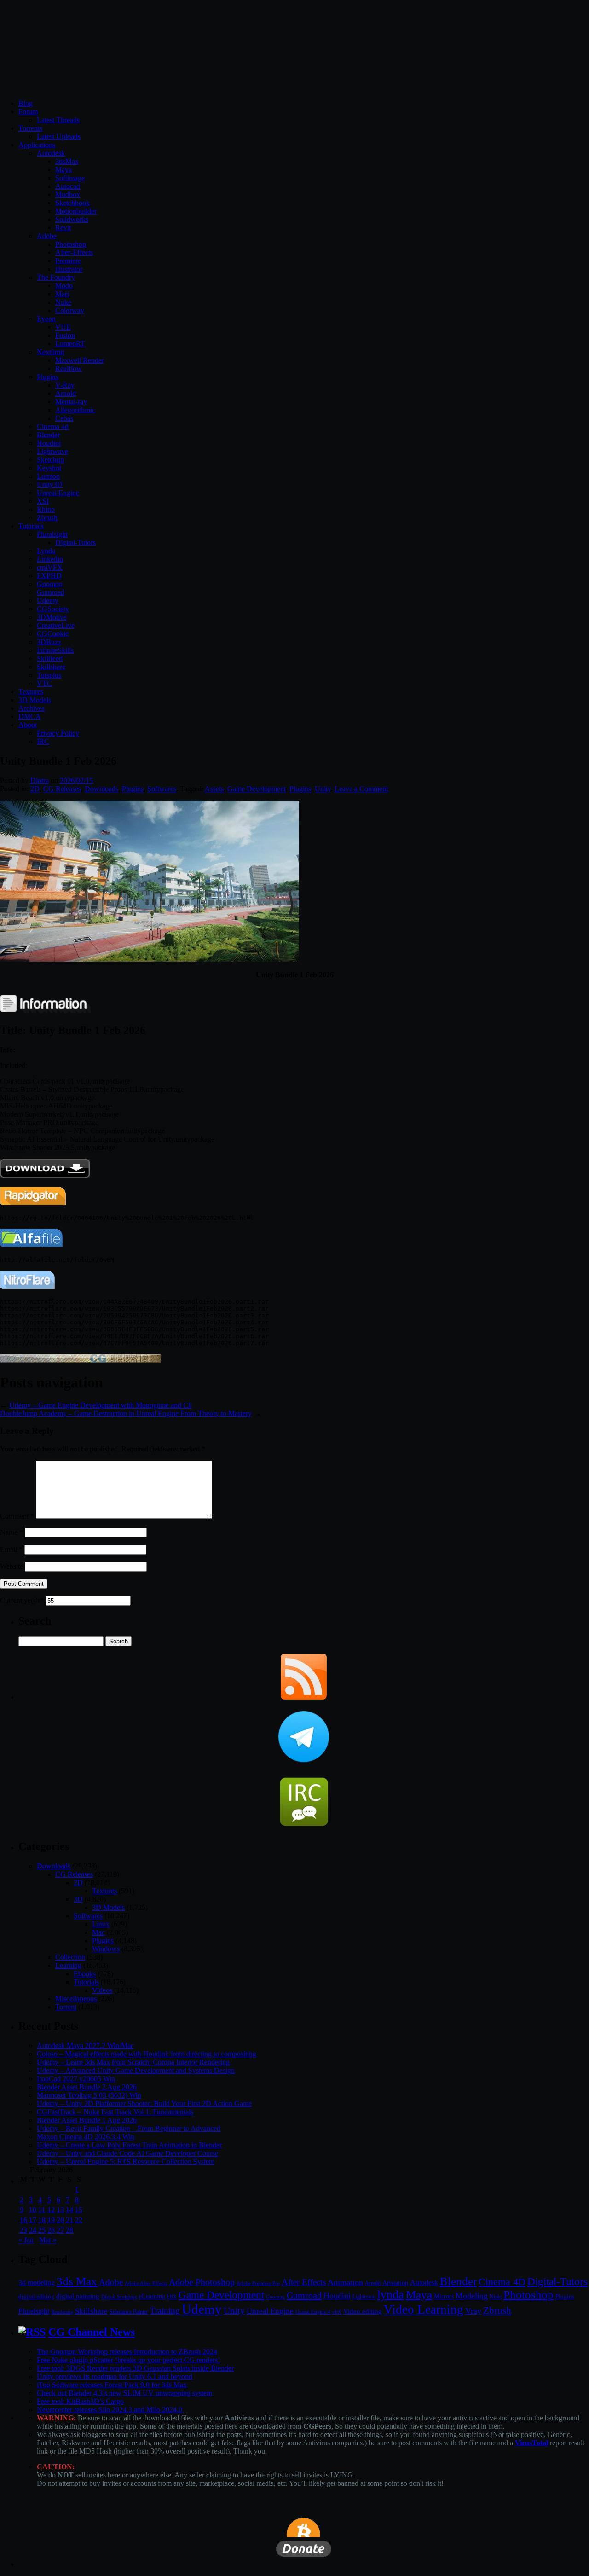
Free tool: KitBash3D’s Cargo (80, 2401)
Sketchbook (72, 203)
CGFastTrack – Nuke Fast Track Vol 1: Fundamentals (115, 2112)
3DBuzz (49, 642)
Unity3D (50, 484)
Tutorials (31, 526)
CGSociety (53, 609)
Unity (323, 789)
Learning (68, 1965)
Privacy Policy (58, 733)
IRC (43, 741)
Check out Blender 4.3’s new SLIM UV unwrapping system (124, 2393)
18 (42, 2220)
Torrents (30, 128)
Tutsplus (49, 675)
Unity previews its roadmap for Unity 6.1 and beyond (115, 2376)
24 (33, 2230)
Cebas (64, 418)
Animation (345, 2282)
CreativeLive (56, 625)
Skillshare (51, 667)
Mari (62, 294)
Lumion (48, 476)
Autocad (68, 186)
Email (11, 1549)
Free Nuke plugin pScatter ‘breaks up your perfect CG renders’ (128, 2360)
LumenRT (70, 344)
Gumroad (51, 592)
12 (51, 2210)
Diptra (40, 780)
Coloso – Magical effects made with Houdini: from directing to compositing (147, 2054)
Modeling (472, 2296)
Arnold (66, 393)
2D (35, 789)
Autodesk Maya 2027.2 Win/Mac (85, 2045)
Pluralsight (52, 534)
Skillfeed (50, 659)
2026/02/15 (76, 780)
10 (33, 2210)
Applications (37, 145)
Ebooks (85, 1974)
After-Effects (74, 252)
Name (12, 1532)
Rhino (46, 509)
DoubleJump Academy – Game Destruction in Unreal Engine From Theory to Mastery (126, 1413)
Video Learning (424, 2309)
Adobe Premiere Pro (258, 2283)
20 (60, 2220)
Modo (64, 286)
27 (60, 2230)
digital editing (36, 2296)
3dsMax (67, 161)
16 (23, 2220)
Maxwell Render (80, 360)
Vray (473, 2311)
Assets (214, 789)
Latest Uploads (59, 136)
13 (60, 2210)
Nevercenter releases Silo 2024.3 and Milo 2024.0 (110, 2410)
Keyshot (49, 468)
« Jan (26, 2240)
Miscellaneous (76, 1999)
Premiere (68, 261)
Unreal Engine (58, 493)
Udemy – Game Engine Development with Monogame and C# (101, 1405)
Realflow (69, 368)
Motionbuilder (76, 211)
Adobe (47, 236)
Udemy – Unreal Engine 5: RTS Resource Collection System (126, 2161)
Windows (106, 1949)
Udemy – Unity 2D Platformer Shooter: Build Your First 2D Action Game (144, 2103)
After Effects (304, 2282)
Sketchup (50, 460)
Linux (101, 1924)
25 (42, 2230)
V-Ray (65, 385)
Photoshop (71, 244)
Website (12, 1566)
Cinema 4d (53, 426)
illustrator (69, 269)
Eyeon (46, 319)
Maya (64, 170)
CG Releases (62, 789)
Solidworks (72, 219)
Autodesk (51, 153)
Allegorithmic (75, 410)
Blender (48, 435)
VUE (63, 327)
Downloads (101, 789)
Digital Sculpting (119, 2297)
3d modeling (37, 2283)
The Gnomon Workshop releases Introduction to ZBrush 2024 (127, 2352)
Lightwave (52, 451)
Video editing (363, 2311)
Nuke (63, 302)
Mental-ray (71, 402)
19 (51, 2220)
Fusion (65, 335)
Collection (70, 1957)
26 (51, 2230)
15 (79, 2210)
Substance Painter (129, 2312)
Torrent (66, 2007)
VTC (44, 683)
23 (23, 2230)
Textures (31, 692)
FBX (172, 2297)
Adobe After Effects (146, 2283)
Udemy (48, 600)
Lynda (46, 551)
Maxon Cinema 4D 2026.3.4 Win (86, 2137)
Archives (32, 708)
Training (165, 2311)
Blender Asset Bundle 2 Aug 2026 (87, 2087)
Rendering (62, 2312)
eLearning (152, 2296)
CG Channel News (92, 2332)
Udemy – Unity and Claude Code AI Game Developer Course (127, 2153)
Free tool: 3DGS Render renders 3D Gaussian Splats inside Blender (135, 2368)
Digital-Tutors (75, 542)
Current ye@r (22, 1600)
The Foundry (56, 277)
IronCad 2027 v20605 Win (76, 2079)
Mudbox (68, 194)
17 (33, 2220)
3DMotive (52, 617)
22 (79, 2220)
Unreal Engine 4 (313, 2312)
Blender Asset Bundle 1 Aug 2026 (87, 2120)
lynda (391, 2295)
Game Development (257, 789)
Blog (26, 103)
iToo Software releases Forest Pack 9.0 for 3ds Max (112, 2385)
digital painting (78, 2296)
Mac (98, 1932)
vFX (337, 2312)
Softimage (70, 178)
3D (78, 1899)
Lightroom (364, 2297)
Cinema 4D (502, 2282)
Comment (17, 1516)
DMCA (30, 717)
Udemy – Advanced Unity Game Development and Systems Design (136, 2070)
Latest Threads (58, 120)
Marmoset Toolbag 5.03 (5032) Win (89, 2095)
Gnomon (50, 584)
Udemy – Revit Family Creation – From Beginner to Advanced (129, 2128)
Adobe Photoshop (202, 2282)
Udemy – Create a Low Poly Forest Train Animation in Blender (129, 2145)
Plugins (48, 377)
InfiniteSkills (55, 650)
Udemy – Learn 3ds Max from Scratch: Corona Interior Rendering (133, 2062)
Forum (28, 112)
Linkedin (50, 559)
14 (69, 2210)
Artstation (395, 2283)
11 (42, 2210)
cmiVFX (50, 567)
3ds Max (77, 2281)
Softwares (162, 789)
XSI (43, 501)
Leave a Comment (361, 789)
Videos (102, 1990)
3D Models (35, 700)
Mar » (48, 2240)
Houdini (49, 443)
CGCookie (53, 634)
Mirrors (444, 2296)
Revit (63, 228)
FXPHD (49, 576)
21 (69, 2220)
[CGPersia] (81, 1360)
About (28, 725)
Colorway (70, 310)
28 (69, 2230)
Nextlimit (50, 352)
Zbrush (47, 518)
